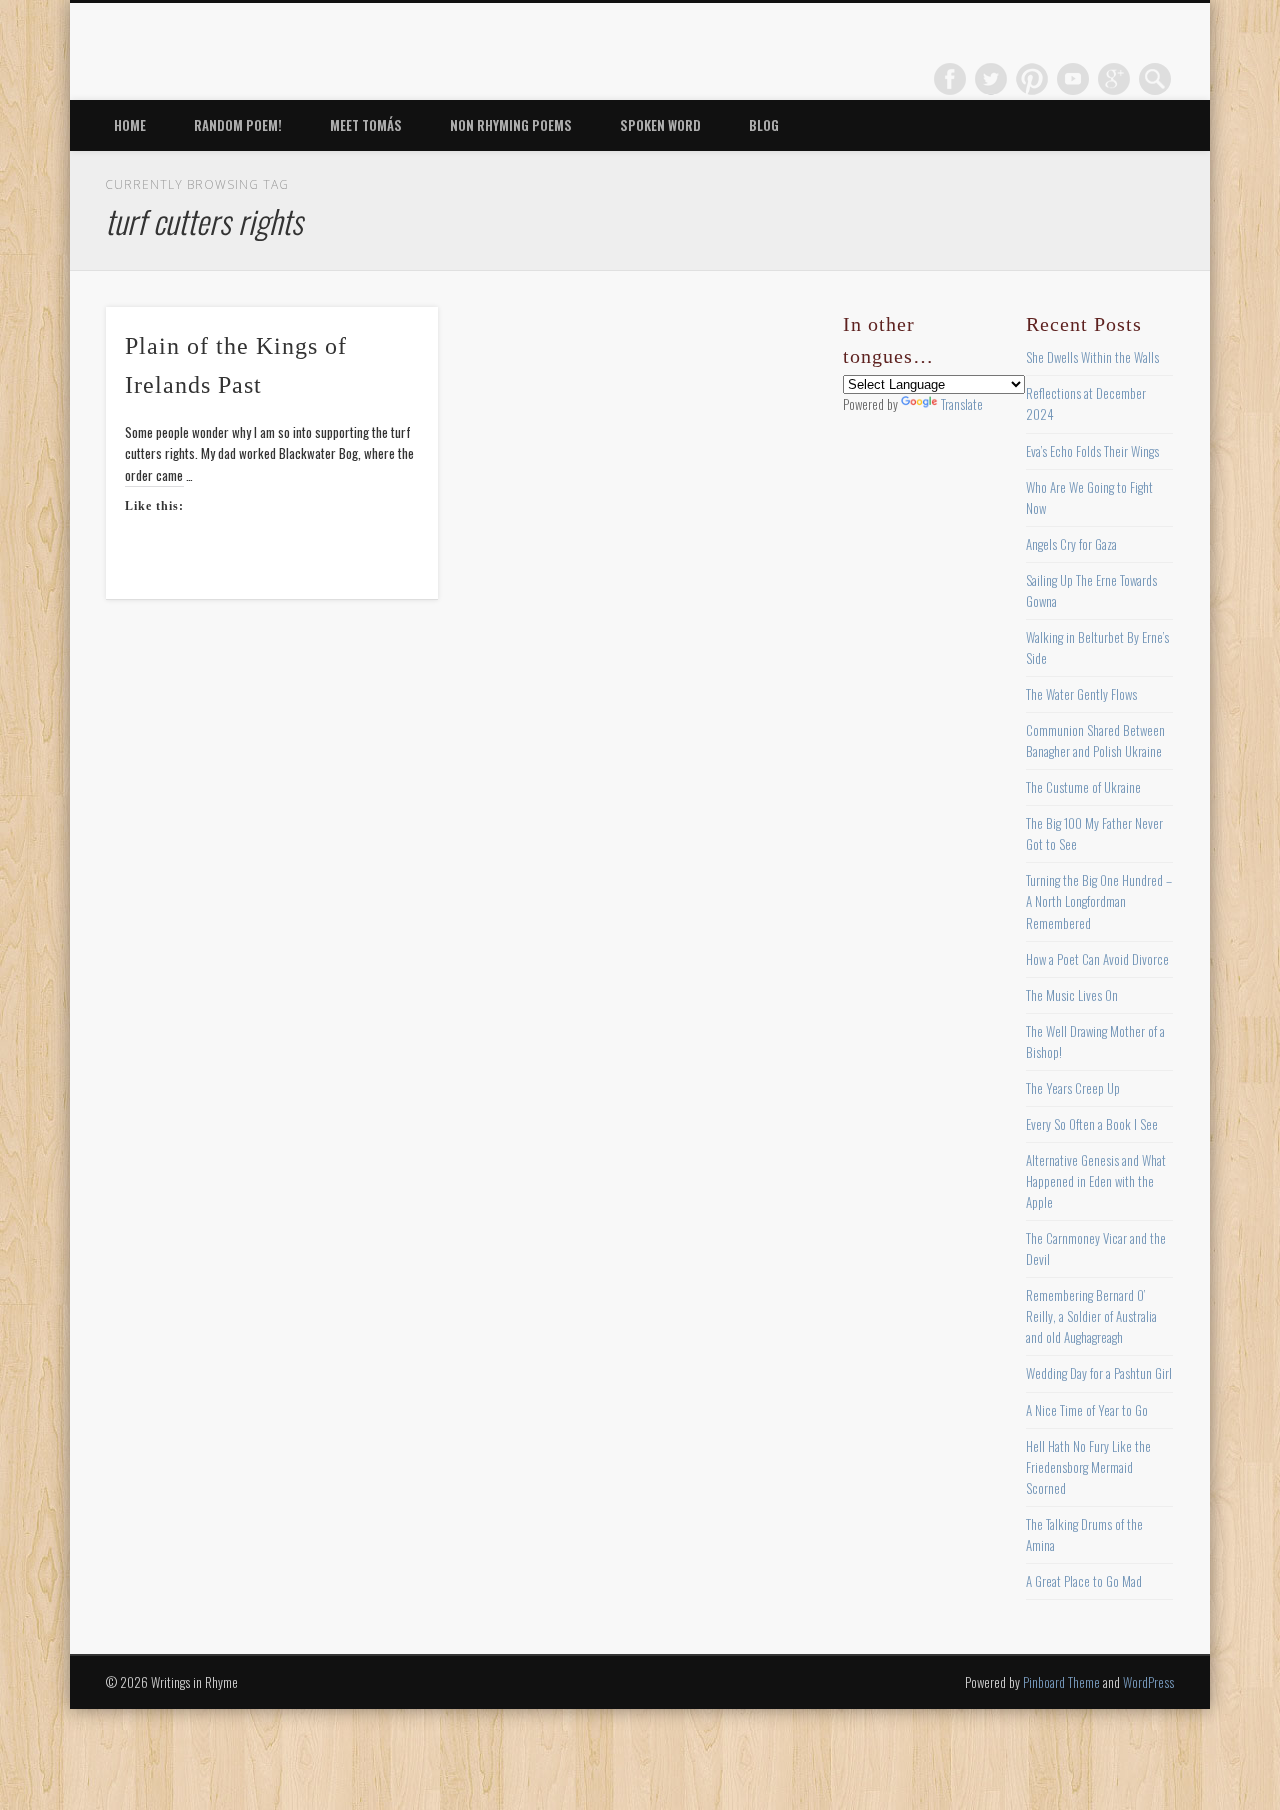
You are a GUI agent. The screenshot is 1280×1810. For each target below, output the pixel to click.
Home (130, 125)
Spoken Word (660, 125)
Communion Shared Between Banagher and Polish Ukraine (1095, 740)
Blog (764, 125)
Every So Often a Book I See (1092, 1124)
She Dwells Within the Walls (1092, 357)
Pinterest (1032, 79)
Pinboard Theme (1061, 1682)
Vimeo (1073, 79)
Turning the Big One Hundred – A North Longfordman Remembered (1099, 901)
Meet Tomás (366, 125)
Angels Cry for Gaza (1071, 544)
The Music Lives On (1072, 995)
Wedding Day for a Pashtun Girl (1099, 1373)
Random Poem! (238, 125)
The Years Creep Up (1073, 1088)
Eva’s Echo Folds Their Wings (1092, 451)
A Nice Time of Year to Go (1087, 1410)
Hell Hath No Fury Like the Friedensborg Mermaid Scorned (1088, 1467)
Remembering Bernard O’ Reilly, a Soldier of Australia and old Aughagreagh (1091, 1316)
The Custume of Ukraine (1083, 787)
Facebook (950, 79)
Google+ (1114, 79)
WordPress (1148, 1682)
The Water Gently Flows (1081, 694)
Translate (962, 404)
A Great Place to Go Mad (1084, 1581)
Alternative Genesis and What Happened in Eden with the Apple (1096, 1181)
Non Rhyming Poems (511, 125)
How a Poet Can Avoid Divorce (1097, 959)
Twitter (991, 79)
